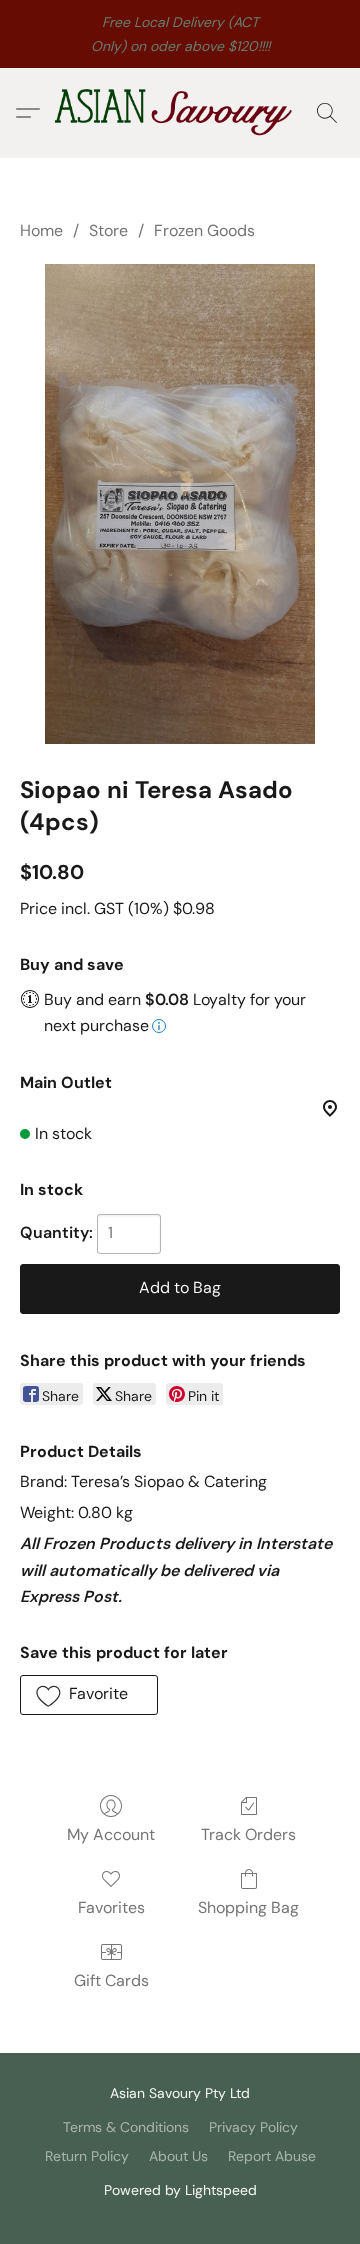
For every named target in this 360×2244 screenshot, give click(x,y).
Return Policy (87, 2156)
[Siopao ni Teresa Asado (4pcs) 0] (180, 504)
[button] (180, 113)
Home (41, 230)
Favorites (111, 1907)
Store (108, 230)
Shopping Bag (248, 1907)
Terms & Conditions (126, 2127)
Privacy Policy (253, 2127)
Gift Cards (111, 1980)
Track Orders (248, 1834)
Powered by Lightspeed (180, 2190)
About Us (178, 2156)
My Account (111, 1834)
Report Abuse (272, 2156)
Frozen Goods (204, 230)
